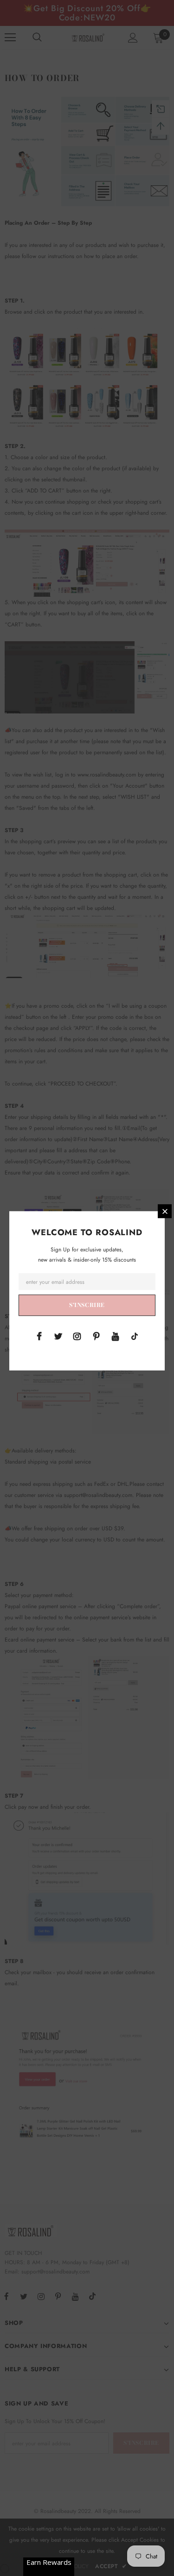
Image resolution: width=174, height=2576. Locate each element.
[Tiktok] (135, 1336)
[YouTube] (116, 1336)
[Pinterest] (97, 1336)
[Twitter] (58, 1336)
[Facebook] (39, 1336)
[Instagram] (77, 1336)
